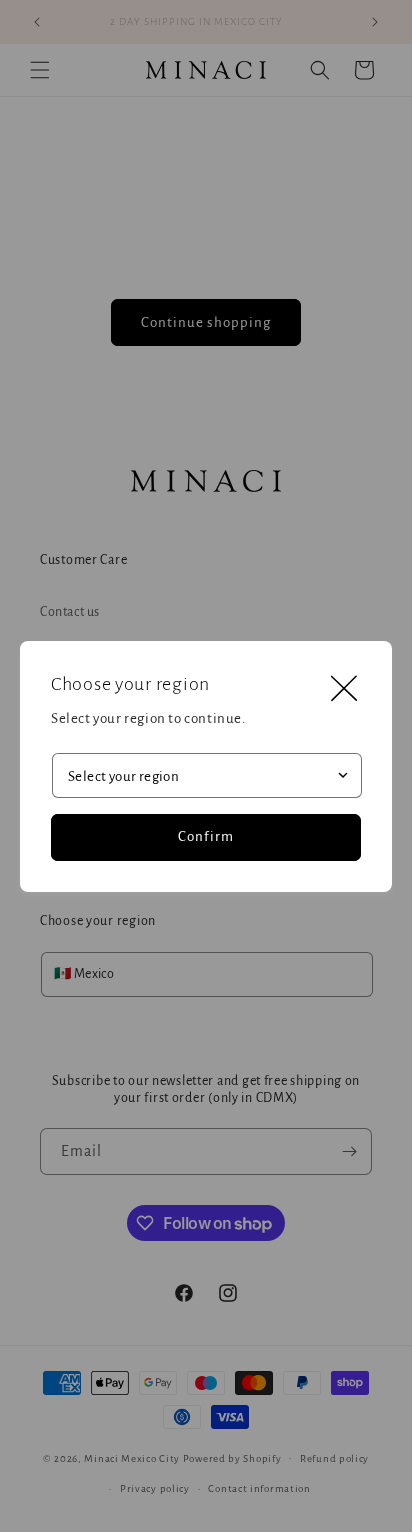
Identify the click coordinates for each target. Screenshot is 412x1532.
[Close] (344, 689)
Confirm (206, 836)
